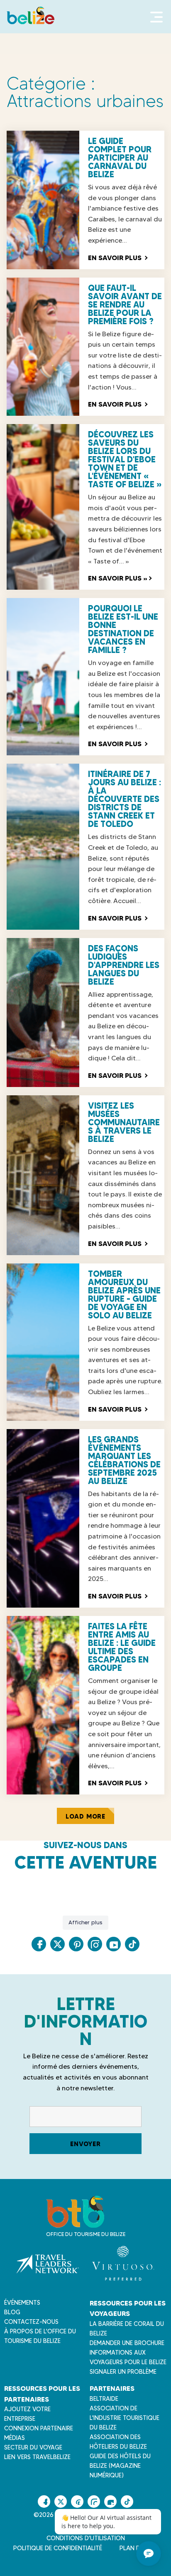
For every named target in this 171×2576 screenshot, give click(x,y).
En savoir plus (117, 258)
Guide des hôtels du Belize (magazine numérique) (120, 2466)
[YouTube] (114, 1944)
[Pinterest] (76, 1944)
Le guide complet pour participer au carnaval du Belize (120, 158)
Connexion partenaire (39, 2428)
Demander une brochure (127, 2343)
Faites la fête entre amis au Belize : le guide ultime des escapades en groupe (122, 1647)
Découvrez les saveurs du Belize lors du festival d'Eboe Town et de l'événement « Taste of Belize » (125, 459)
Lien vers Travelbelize (37, 2457)
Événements (22, 2303)
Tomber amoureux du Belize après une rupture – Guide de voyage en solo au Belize (124, 1295)
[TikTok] (132, 1944)
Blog (12, 2312)
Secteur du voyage (33, 2447)
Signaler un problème (123, 2372)
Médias (15, 2438)
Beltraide (104, 2399)
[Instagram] (95, 1944)
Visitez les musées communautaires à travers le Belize (124, 1122)
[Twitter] (57, 1944)
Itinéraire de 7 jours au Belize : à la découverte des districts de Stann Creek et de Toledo (125, 799)
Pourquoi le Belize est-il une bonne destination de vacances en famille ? (123, 629)
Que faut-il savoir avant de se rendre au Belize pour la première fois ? (125, 305)
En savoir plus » (120, 578)
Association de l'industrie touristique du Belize (125, 2418)
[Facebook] (39, 1944)
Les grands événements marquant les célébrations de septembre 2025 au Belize (124, 1460)
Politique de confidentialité (58, 2548)
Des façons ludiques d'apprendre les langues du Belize (124, 965)
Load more (85, 1816)
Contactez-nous (31, 2322)
